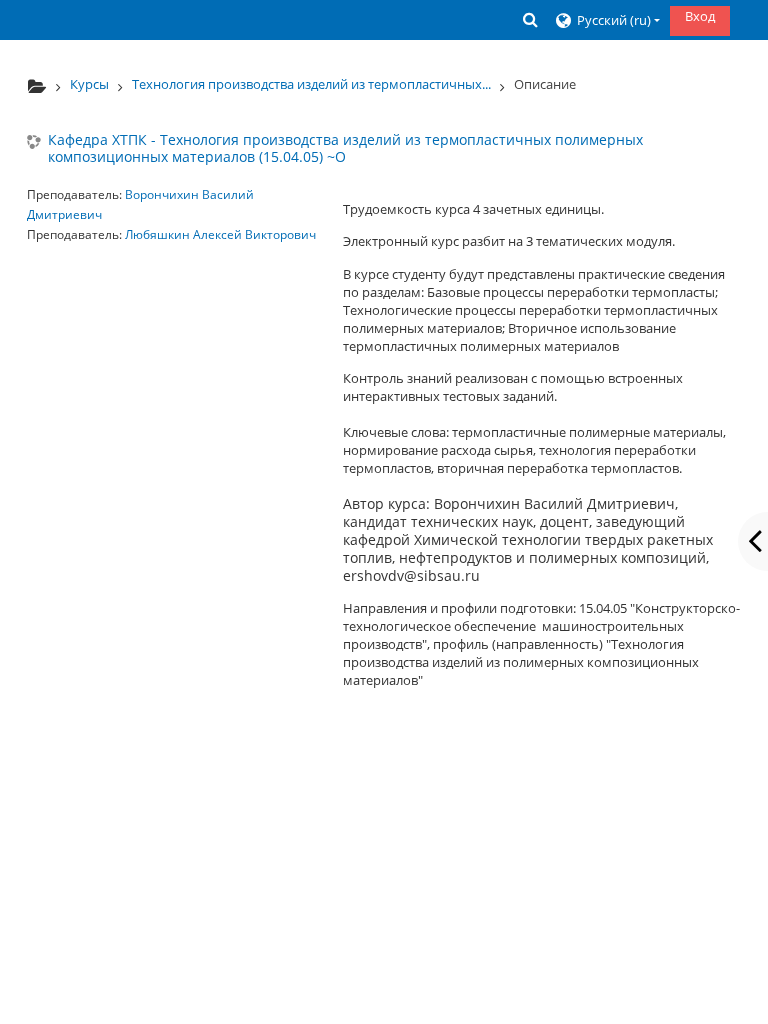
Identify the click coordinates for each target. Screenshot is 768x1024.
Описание (545, 84)
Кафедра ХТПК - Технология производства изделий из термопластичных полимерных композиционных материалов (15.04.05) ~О (345, 149)
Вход (700, 16)
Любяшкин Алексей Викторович (220, 234)
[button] (531, 19)
